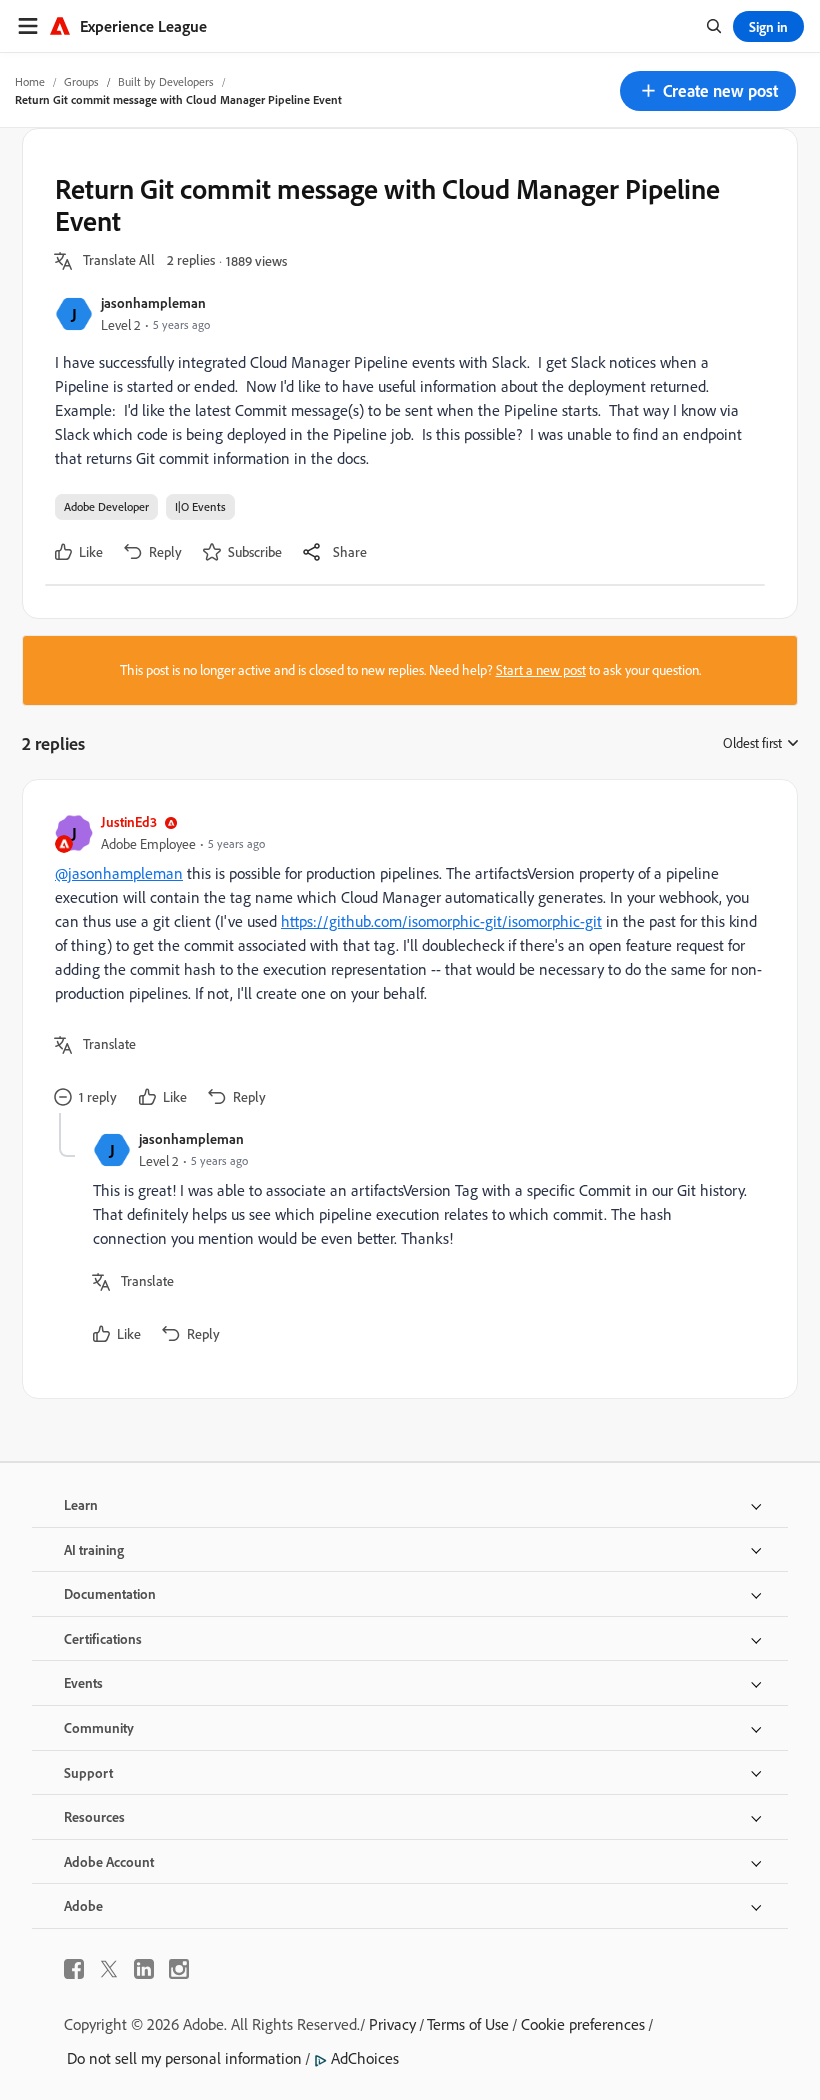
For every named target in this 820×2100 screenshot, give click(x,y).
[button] (708, 91)
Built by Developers (166, 81)
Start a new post (541, 670)
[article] (405, 962)
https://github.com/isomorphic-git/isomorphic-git (441, 921)
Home (30, 81)
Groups (81, 81)
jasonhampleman (153, 302)
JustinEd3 (129, 821)
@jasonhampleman (119, 873)
